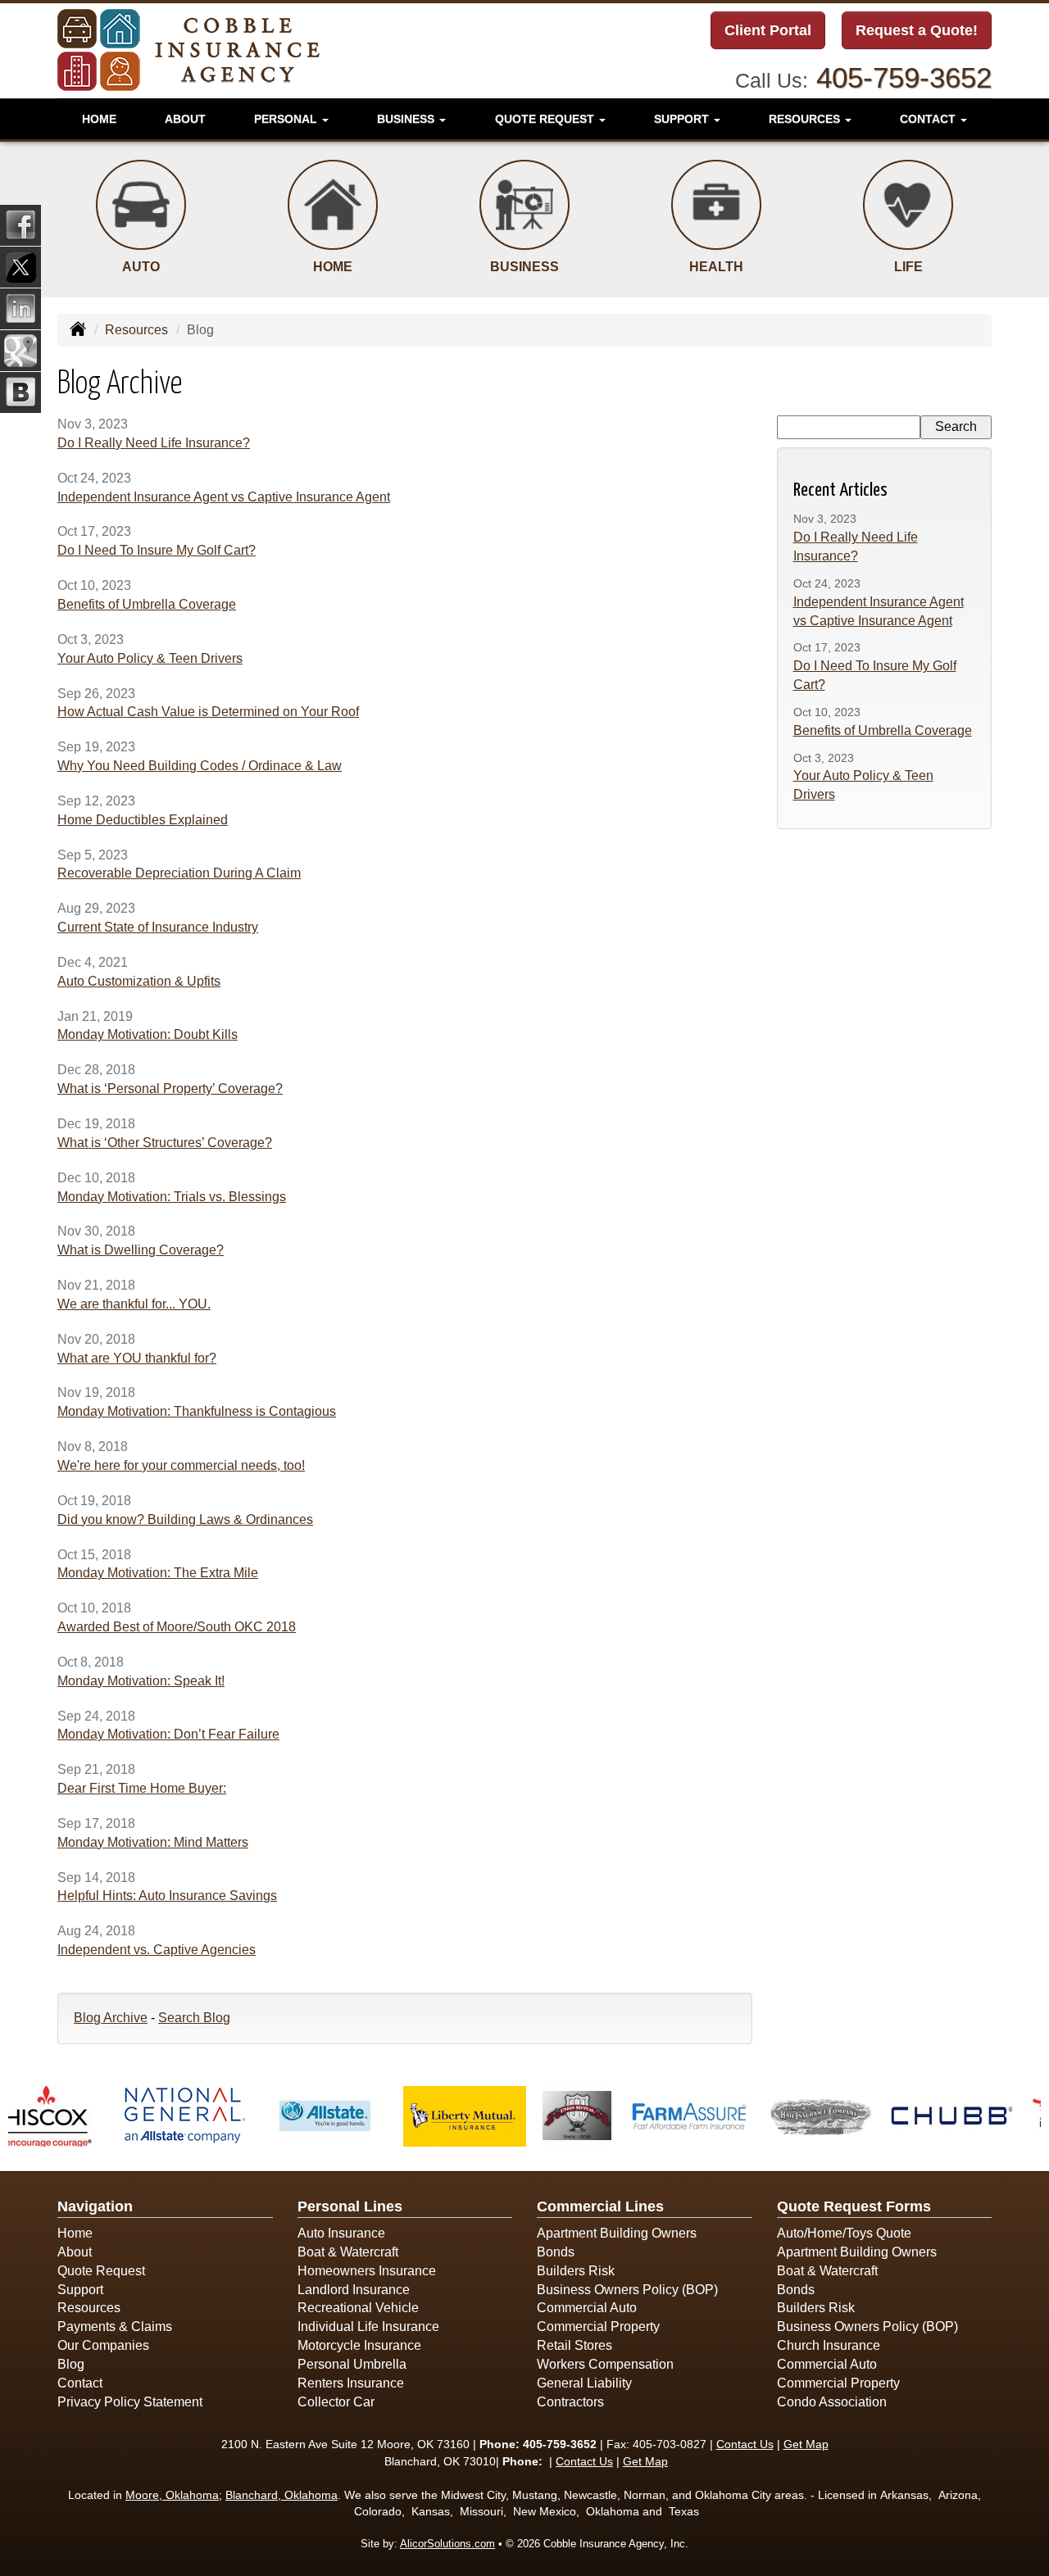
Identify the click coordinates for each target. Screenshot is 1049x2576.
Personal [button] (287, 119)
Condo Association (832, 2402)
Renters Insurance (351, 2383)
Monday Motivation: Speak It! (141, 1681)
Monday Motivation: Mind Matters (153, 1842)
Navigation (95, 2206)
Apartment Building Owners (617, 2233)
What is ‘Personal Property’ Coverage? (170, 1088)
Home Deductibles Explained (143, 820)
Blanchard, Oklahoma (282, 2495)
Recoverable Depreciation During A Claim (179, 873)
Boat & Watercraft (348, 2252)
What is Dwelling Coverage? (141, 1250)
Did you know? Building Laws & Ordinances (185, 1519)
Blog (71, 2364)
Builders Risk (576, 2271)
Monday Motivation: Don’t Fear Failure (168, 1734)
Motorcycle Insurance (359, 2345)
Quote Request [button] (546, 119)
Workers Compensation (605, 2364)
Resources (136, 330)
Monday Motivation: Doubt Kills (148, 1034)
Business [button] (407, 119)
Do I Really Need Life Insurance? (154, 443)
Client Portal (768, 30)
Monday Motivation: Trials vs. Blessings (172, 1197)
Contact (80, 2383)
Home (99, 119)
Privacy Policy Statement (130, 2402)
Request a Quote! (917, 30)
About (185, 119)
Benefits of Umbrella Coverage (147, 604)
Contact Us (745, 2444)
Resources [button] (806, 119)
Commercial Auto (587, 2308)
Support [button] (683, 119)
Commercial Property (598, 2327)
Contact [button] (929, 119)
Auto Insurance (341, 2233)
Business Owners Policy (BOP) (627, 2290)
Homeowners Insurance (367, 2271)
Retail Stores (574, 2345)
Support (80, 2290)
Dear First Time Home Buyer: (142, 1788)
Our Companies (103, 2345)
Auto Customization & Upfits (139, 981)
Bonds (556, 2252)
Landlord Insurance (354, 2290)
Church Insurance (829, 2345)
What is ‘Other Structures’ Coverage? (165, 1143)
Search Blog (194, 2018)
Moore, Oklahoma (172, 2495)
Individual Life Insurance (368, 2327)
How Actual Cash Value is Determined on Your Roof (208, 712)
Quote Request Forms (854, 2206)
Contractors (570, 2402)
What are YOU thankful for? (137, 1358)
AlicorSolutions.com (447, 2544)
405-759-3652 (904, 77)
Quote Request (101, 2271)
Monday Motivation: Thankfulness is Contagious (197, 1411)
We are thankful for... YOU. (134, 1304)
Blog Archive (111, 2018)
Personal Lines (350, 2206)
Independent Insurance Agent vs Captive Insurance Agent (224, 497)
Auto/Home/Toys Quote (844, 2233)
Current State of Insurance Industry (158, 927)
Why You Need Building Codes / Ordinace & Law (200, 766)
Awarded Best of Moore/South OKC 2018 (177, 1627)
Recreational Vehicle (358, 2308)
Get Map (806, 2444)
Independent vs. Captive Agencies (157, 1950)
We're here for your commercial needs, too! (181, 1465)
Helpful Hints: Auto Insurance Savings (167, 1896)
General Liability (584, 2383)
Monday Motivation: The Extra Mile (158, 1573)
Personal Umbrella (352, 2364)
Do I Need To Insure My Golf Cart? (157, 550)
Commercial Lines (600, 2206)
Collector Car (336, 2402)
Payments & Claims (115, 2327)
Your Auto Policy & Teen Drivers (150, 658)
